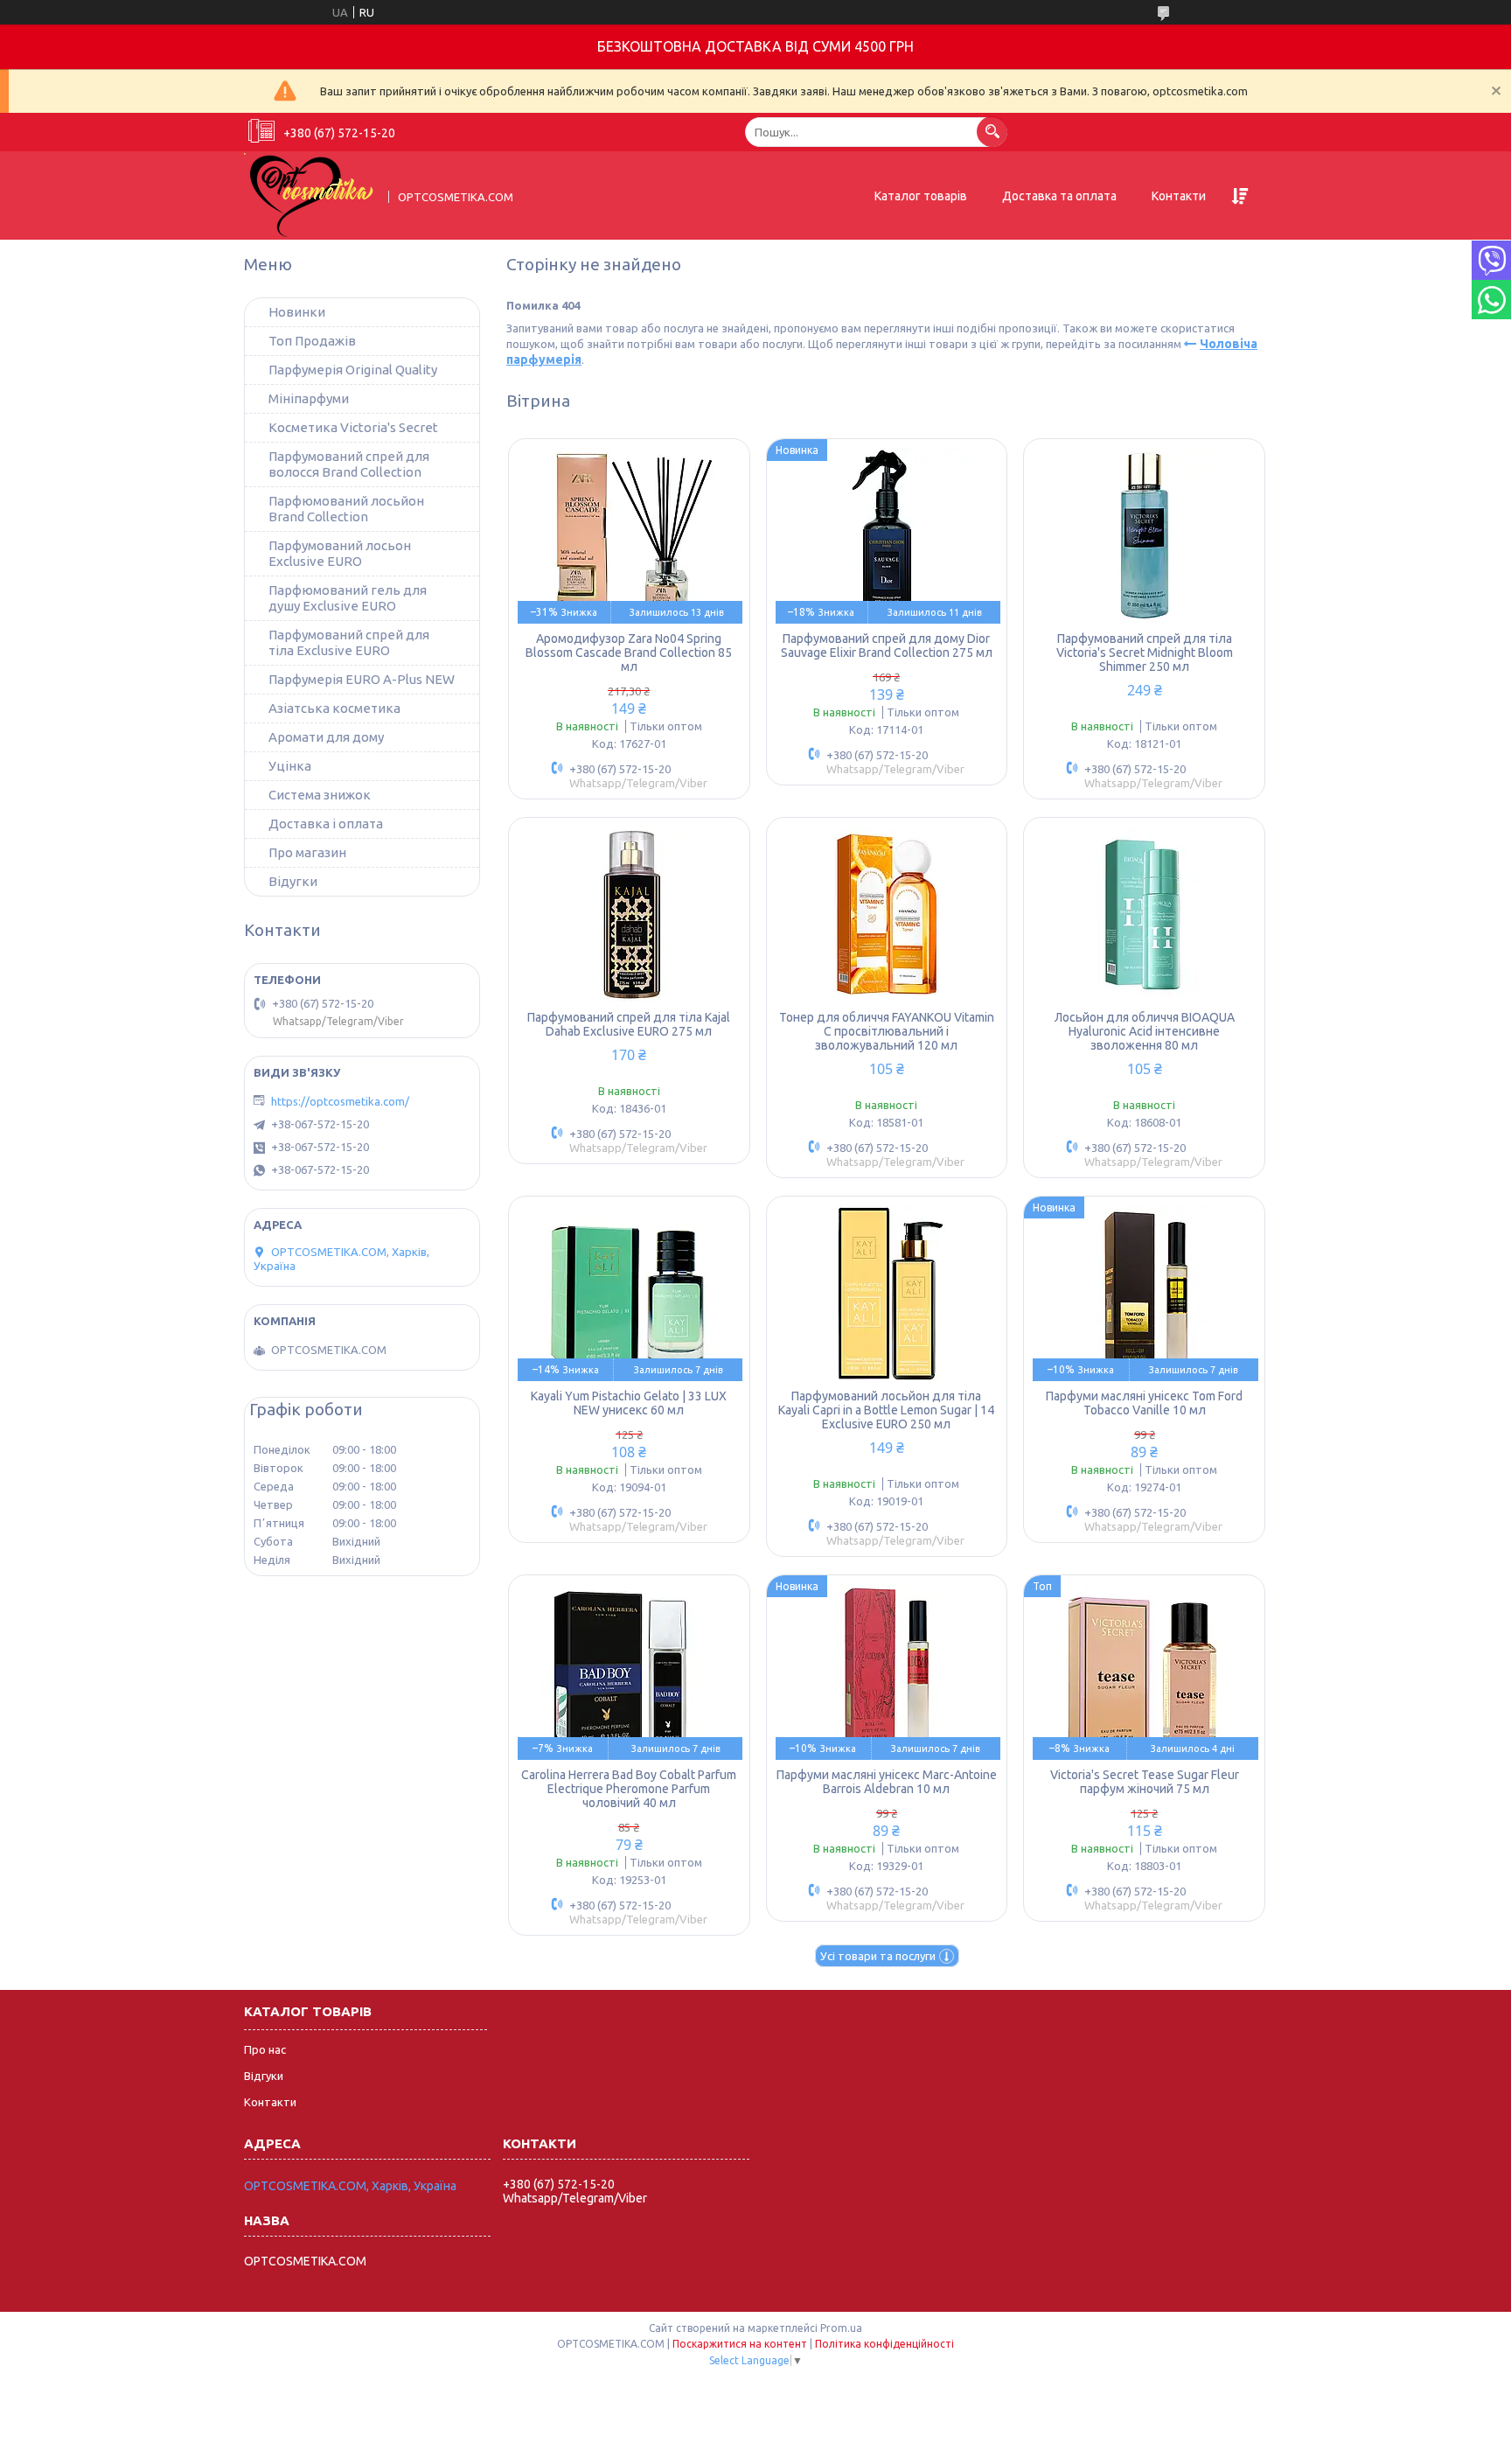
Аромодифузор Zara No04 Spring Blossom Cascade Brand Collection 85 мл (629, 653)
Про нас (265, 2049)
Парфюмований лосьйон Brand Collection (346, 509)
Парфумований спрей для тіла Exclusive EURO (349, 642)
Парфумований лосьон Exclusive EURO (340, 553)
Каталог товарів (921, 196)
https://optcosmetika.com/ (340, 1101)
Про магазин (307, 852)
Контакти (1179, 196)
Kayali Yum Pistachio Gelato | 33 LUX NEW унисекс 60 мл (629, 1403)
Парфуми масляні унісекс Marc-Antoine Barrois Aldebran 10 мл (887, 1782)
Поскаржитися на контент (740, 2344)
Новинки (297, 312)
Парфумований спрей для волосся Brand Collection (349, 464)
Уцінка (290, 766)
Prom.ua (841, 2328)
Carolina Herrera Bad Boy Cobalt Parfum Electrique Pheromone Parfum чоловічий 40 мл (629, 1789)
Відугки (293, 881)
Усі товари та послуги (878, 1956)
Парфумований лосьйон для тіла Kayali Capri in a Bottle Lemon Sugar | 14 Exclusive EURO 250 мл (886, 1410)
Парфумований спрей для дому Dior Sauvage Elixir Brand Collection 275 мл (887, 646)
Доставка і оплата (326, 824)
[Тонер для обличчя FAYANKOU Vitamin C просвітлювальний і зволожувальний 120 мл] (887, 914)
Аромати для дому (326, 737)
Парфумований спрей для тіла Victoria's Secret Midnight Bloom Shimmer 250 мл (1145, 653)
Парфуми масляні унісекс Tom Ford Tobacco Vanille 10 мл (1144, 1403)
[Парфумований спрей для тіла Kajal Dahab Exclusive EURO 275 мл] (629, 914)
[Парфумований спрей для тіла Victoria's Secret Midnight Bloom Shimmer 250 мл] (1144, 535)
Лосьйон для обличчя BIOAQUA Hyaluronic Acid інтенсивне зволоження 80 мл (1145, 1031)
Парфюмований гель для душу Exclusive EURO (348, 598)
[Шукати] (992, 132)
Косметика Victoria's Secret (353, 427)
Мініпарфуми (309, 398)
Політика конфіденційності (884, 2344)
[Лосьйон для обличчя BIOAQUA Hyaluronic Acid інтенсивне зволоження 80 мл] (1144, 914)
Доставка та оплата (1059, 196)
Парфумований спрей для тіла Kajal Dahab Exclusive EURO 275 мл (629, 1024)
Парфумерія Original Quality (353, 370)
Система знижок (320, 795)
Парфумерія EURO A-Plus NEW (362, 679)
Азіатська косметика (334, 708)
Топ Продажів (312, 341)
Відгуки (264, 2076)
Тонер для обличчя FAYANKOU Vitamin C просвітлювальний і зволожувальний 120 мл (887, 1031)
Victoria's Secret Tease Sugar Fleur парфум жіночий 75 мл (1145, 1782)
